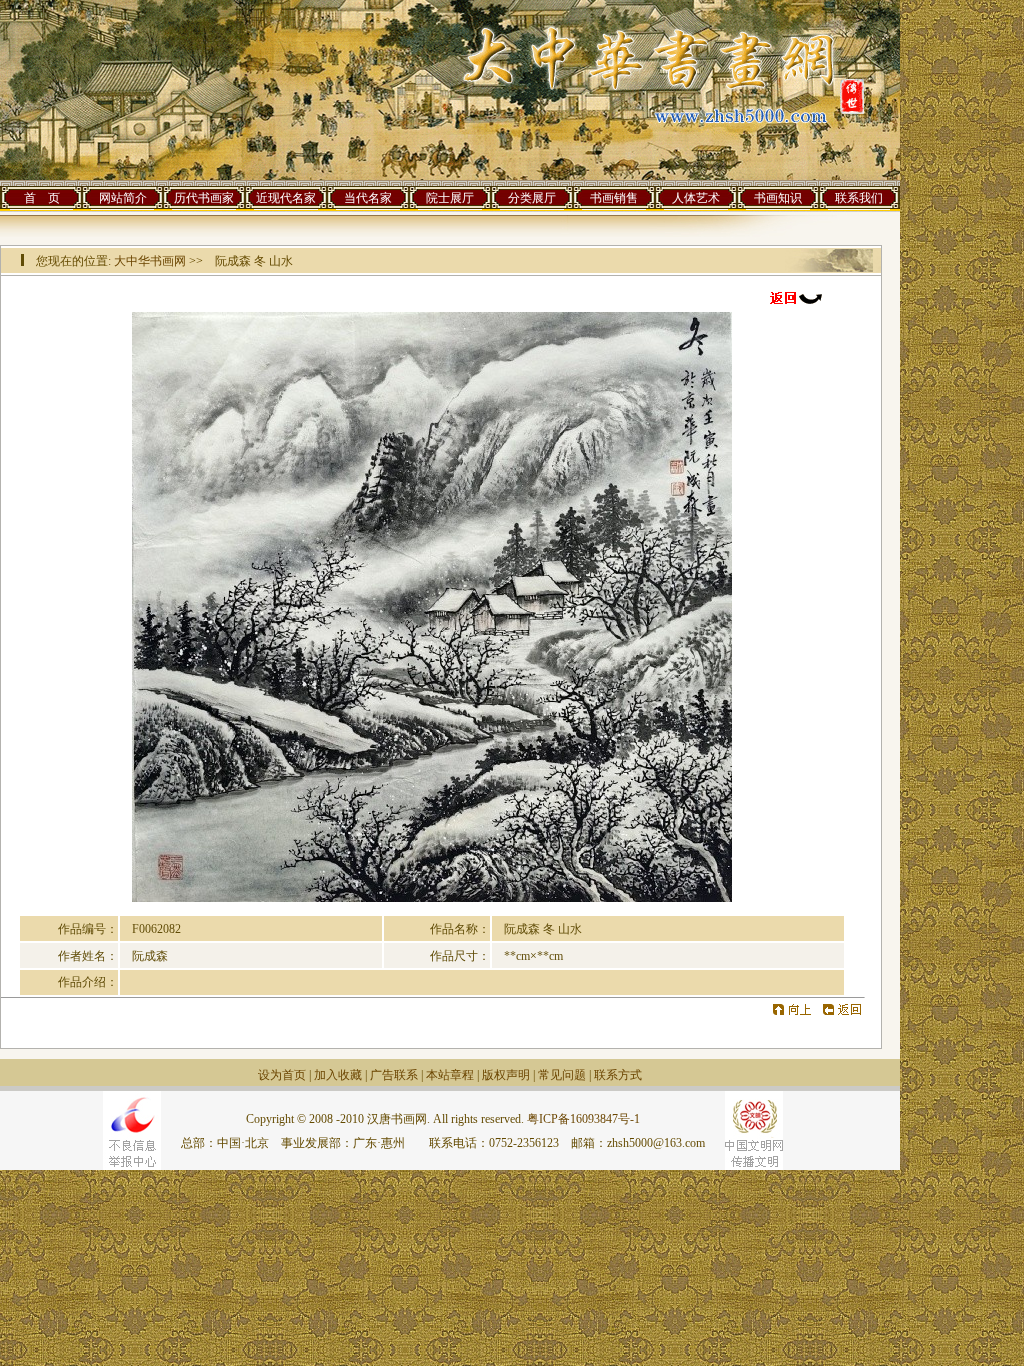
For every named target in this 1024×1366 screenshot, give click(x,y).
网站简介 (123, 198)
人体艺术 (696, 198)
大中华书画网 (150, 261)
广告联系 (394, 1075)
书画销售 (614, 198)
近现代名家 (286, 198)
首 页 (42, 198)
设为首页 (282, 1075)
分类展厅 (532, 198)
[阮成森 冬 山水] (432, 898)
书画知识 (778, 198)
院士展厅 (450, 198)
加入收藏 (338, 1075)
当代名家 (368, 198)
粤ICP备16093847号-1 (583, 1119)
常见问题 (562, 1075)
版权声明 (506, 1075)
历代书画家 (204, 198)
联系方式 (618, 1075)
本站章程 (450, 1075)
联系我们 (859, 198)
